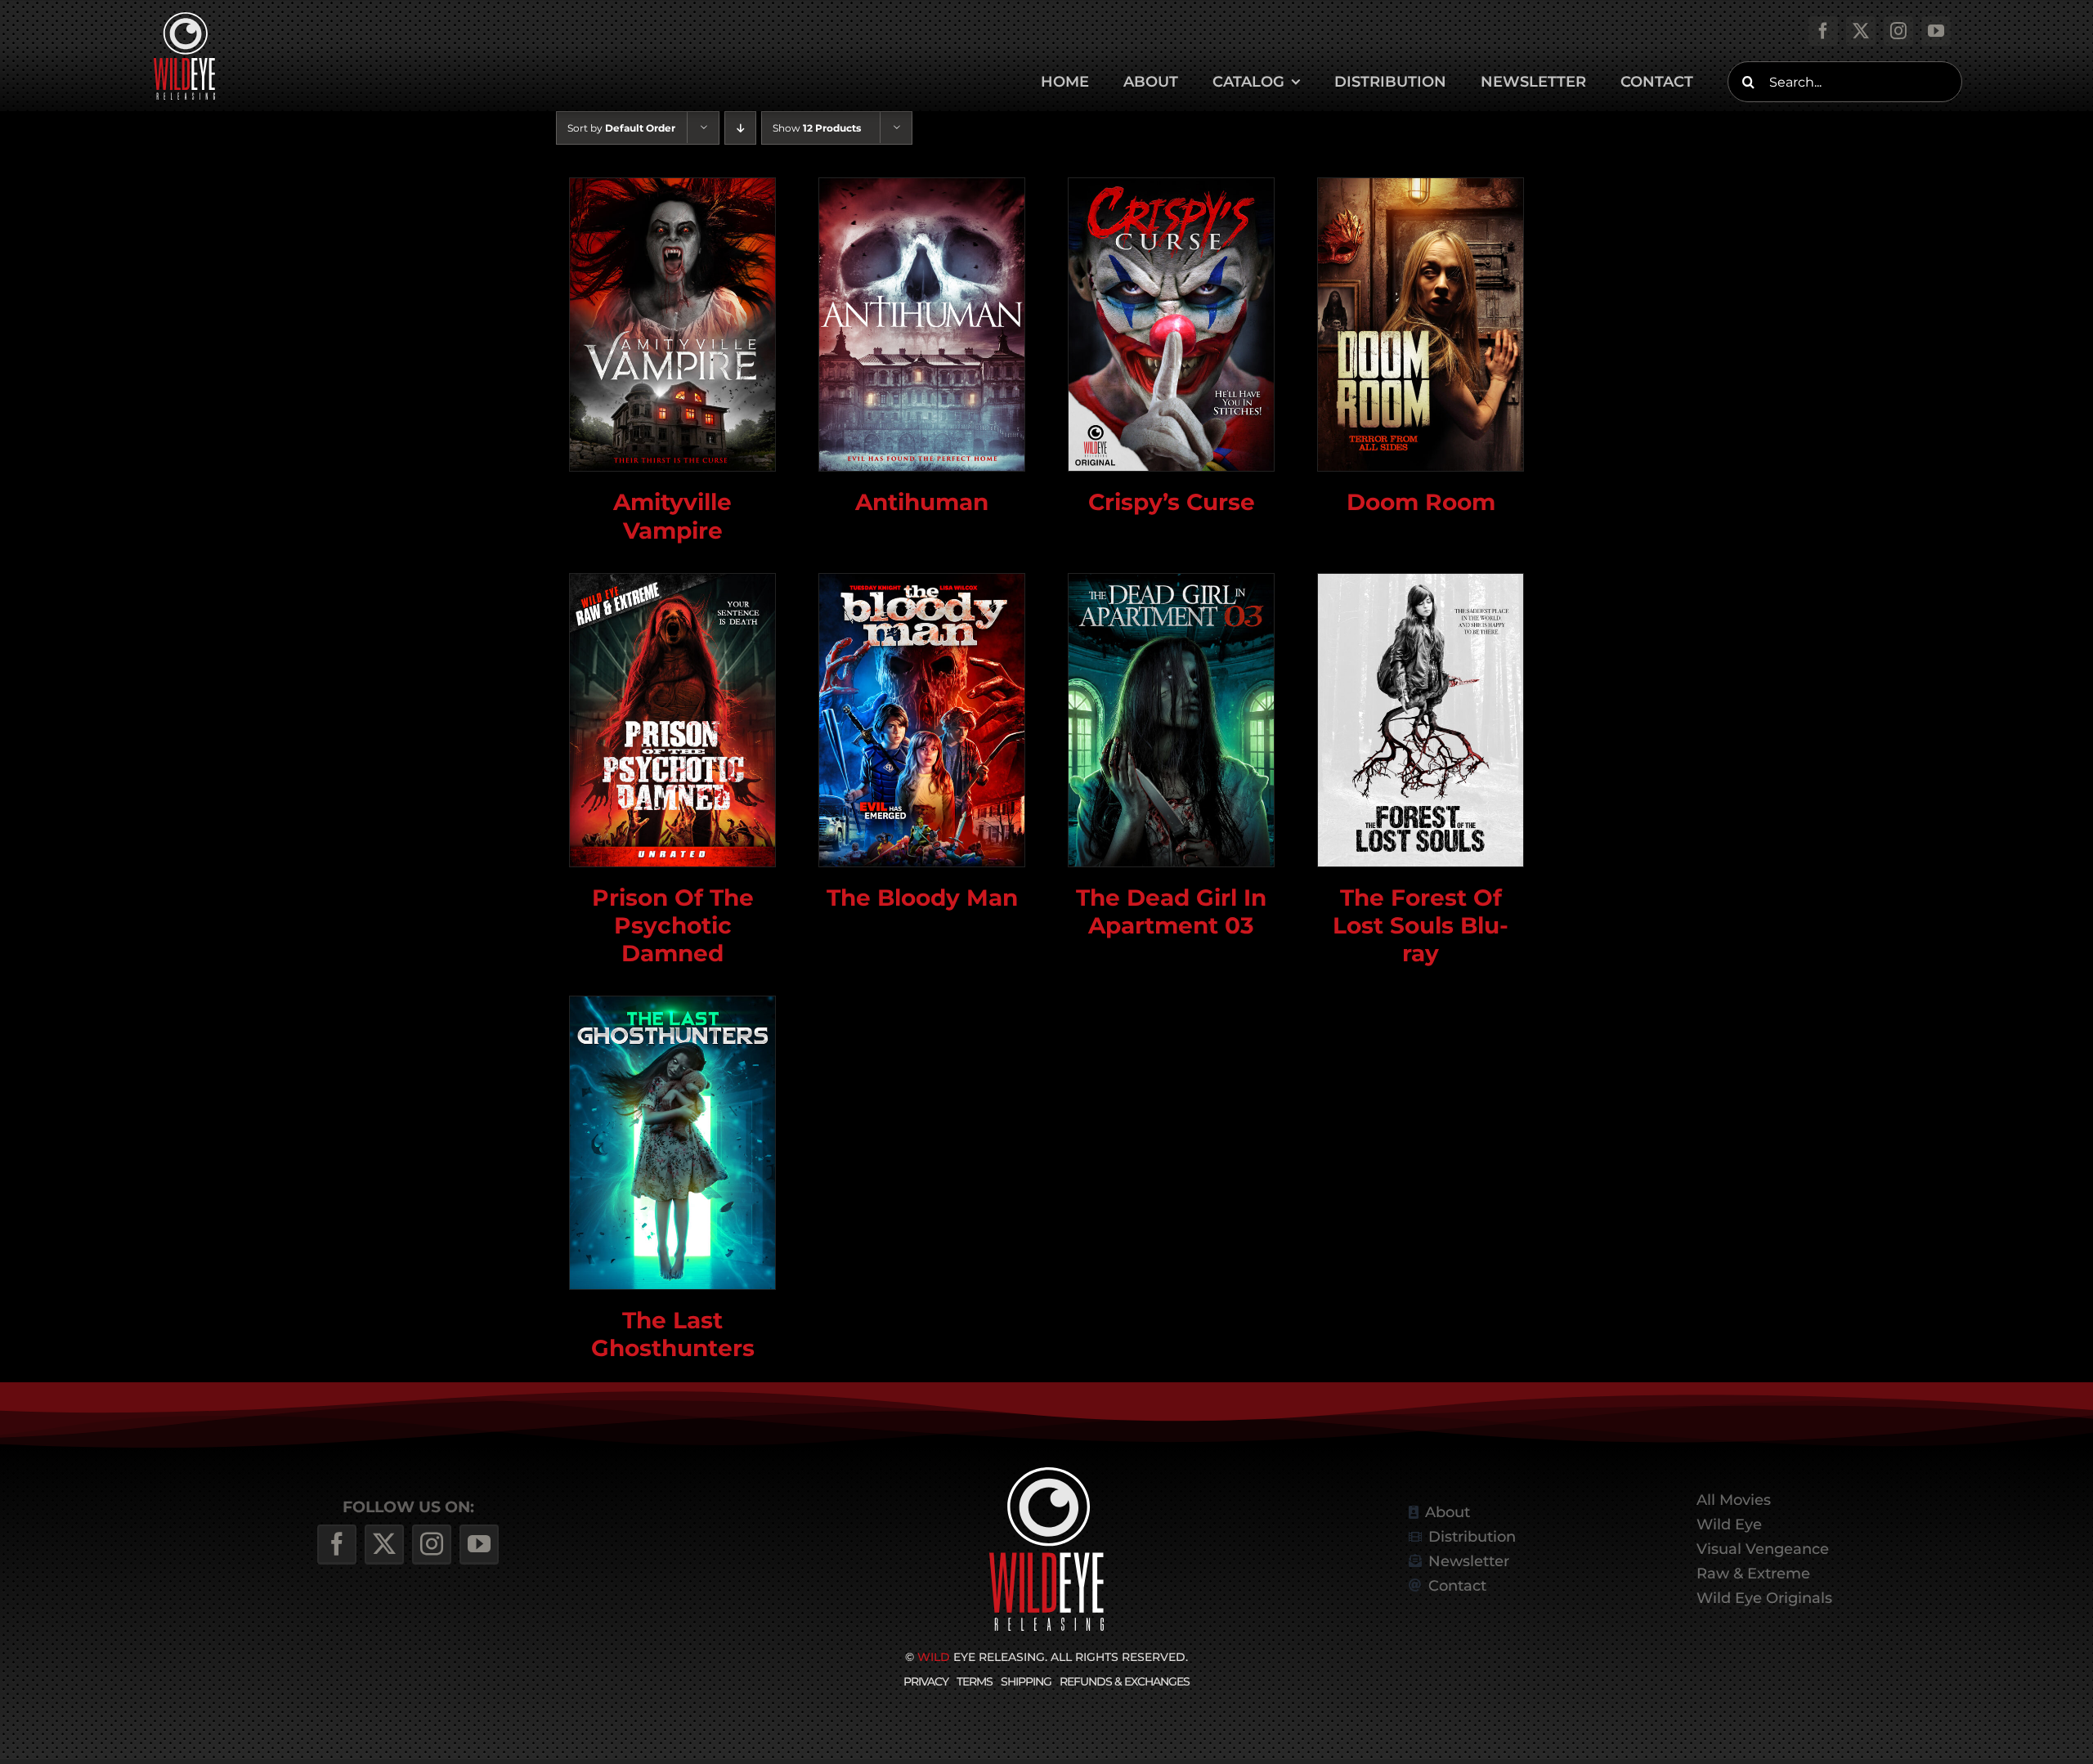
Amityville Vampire (672, 515)
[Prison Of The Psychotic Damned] (672, 720)
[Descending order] (740, 128)
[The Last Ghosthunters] (672, 1143)
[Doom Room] (1421, 325)
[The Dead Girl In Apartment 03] (1171, 720)
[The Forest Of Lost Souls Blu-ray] (1421, 720)
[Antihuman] (922, 325)
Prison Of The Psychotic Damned (673, 925)
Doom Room (1421, 501)
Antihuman (922, 501)
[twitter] (1861, 31)
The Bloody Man (922, 897)
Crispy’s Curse (1172, 501)
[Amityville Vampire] (672, 325)
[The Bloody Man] (922, 720)
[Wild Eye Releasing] (1046, 1473)
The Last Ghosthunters (673, 1334)
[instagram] (1898, 31)
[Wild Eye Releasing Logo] (184, 18)
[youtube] (1936, 31)
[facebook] (1823, 31)
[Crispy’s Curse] (1171, 325)
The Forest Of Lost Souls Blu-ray (1421, 925)
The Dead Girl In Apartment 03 (1171, 911)
